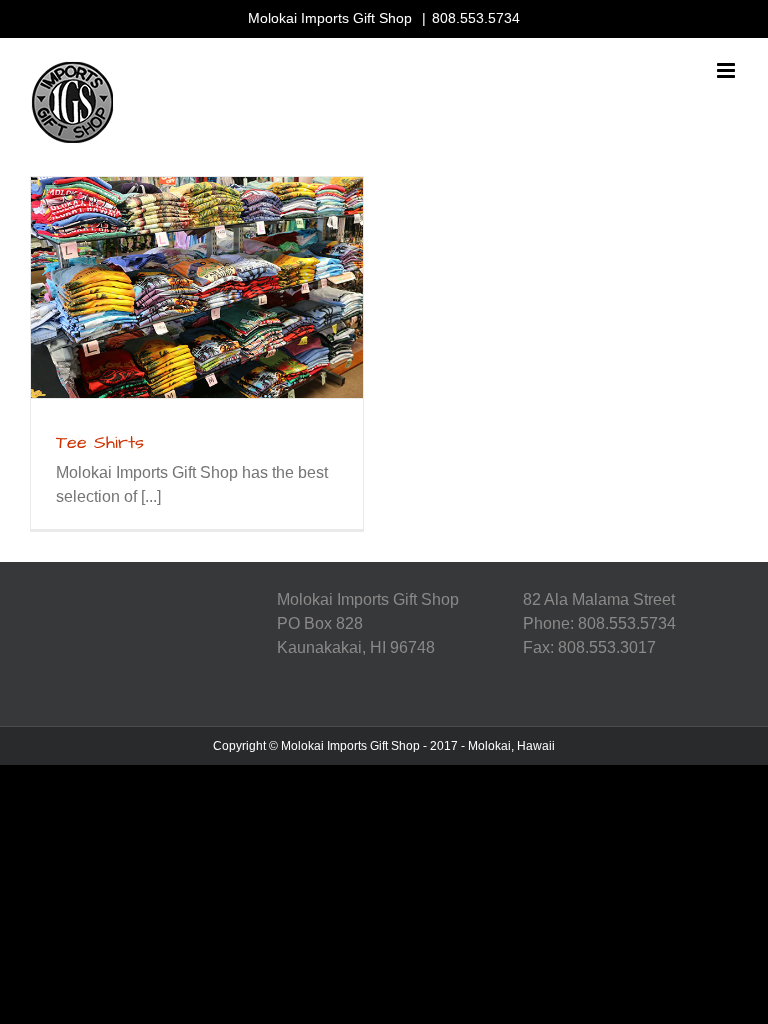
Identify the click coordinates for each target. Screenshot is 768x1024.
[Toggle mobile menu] (727, 70)
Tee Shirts (100, 442)
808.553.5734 (476, 18)
